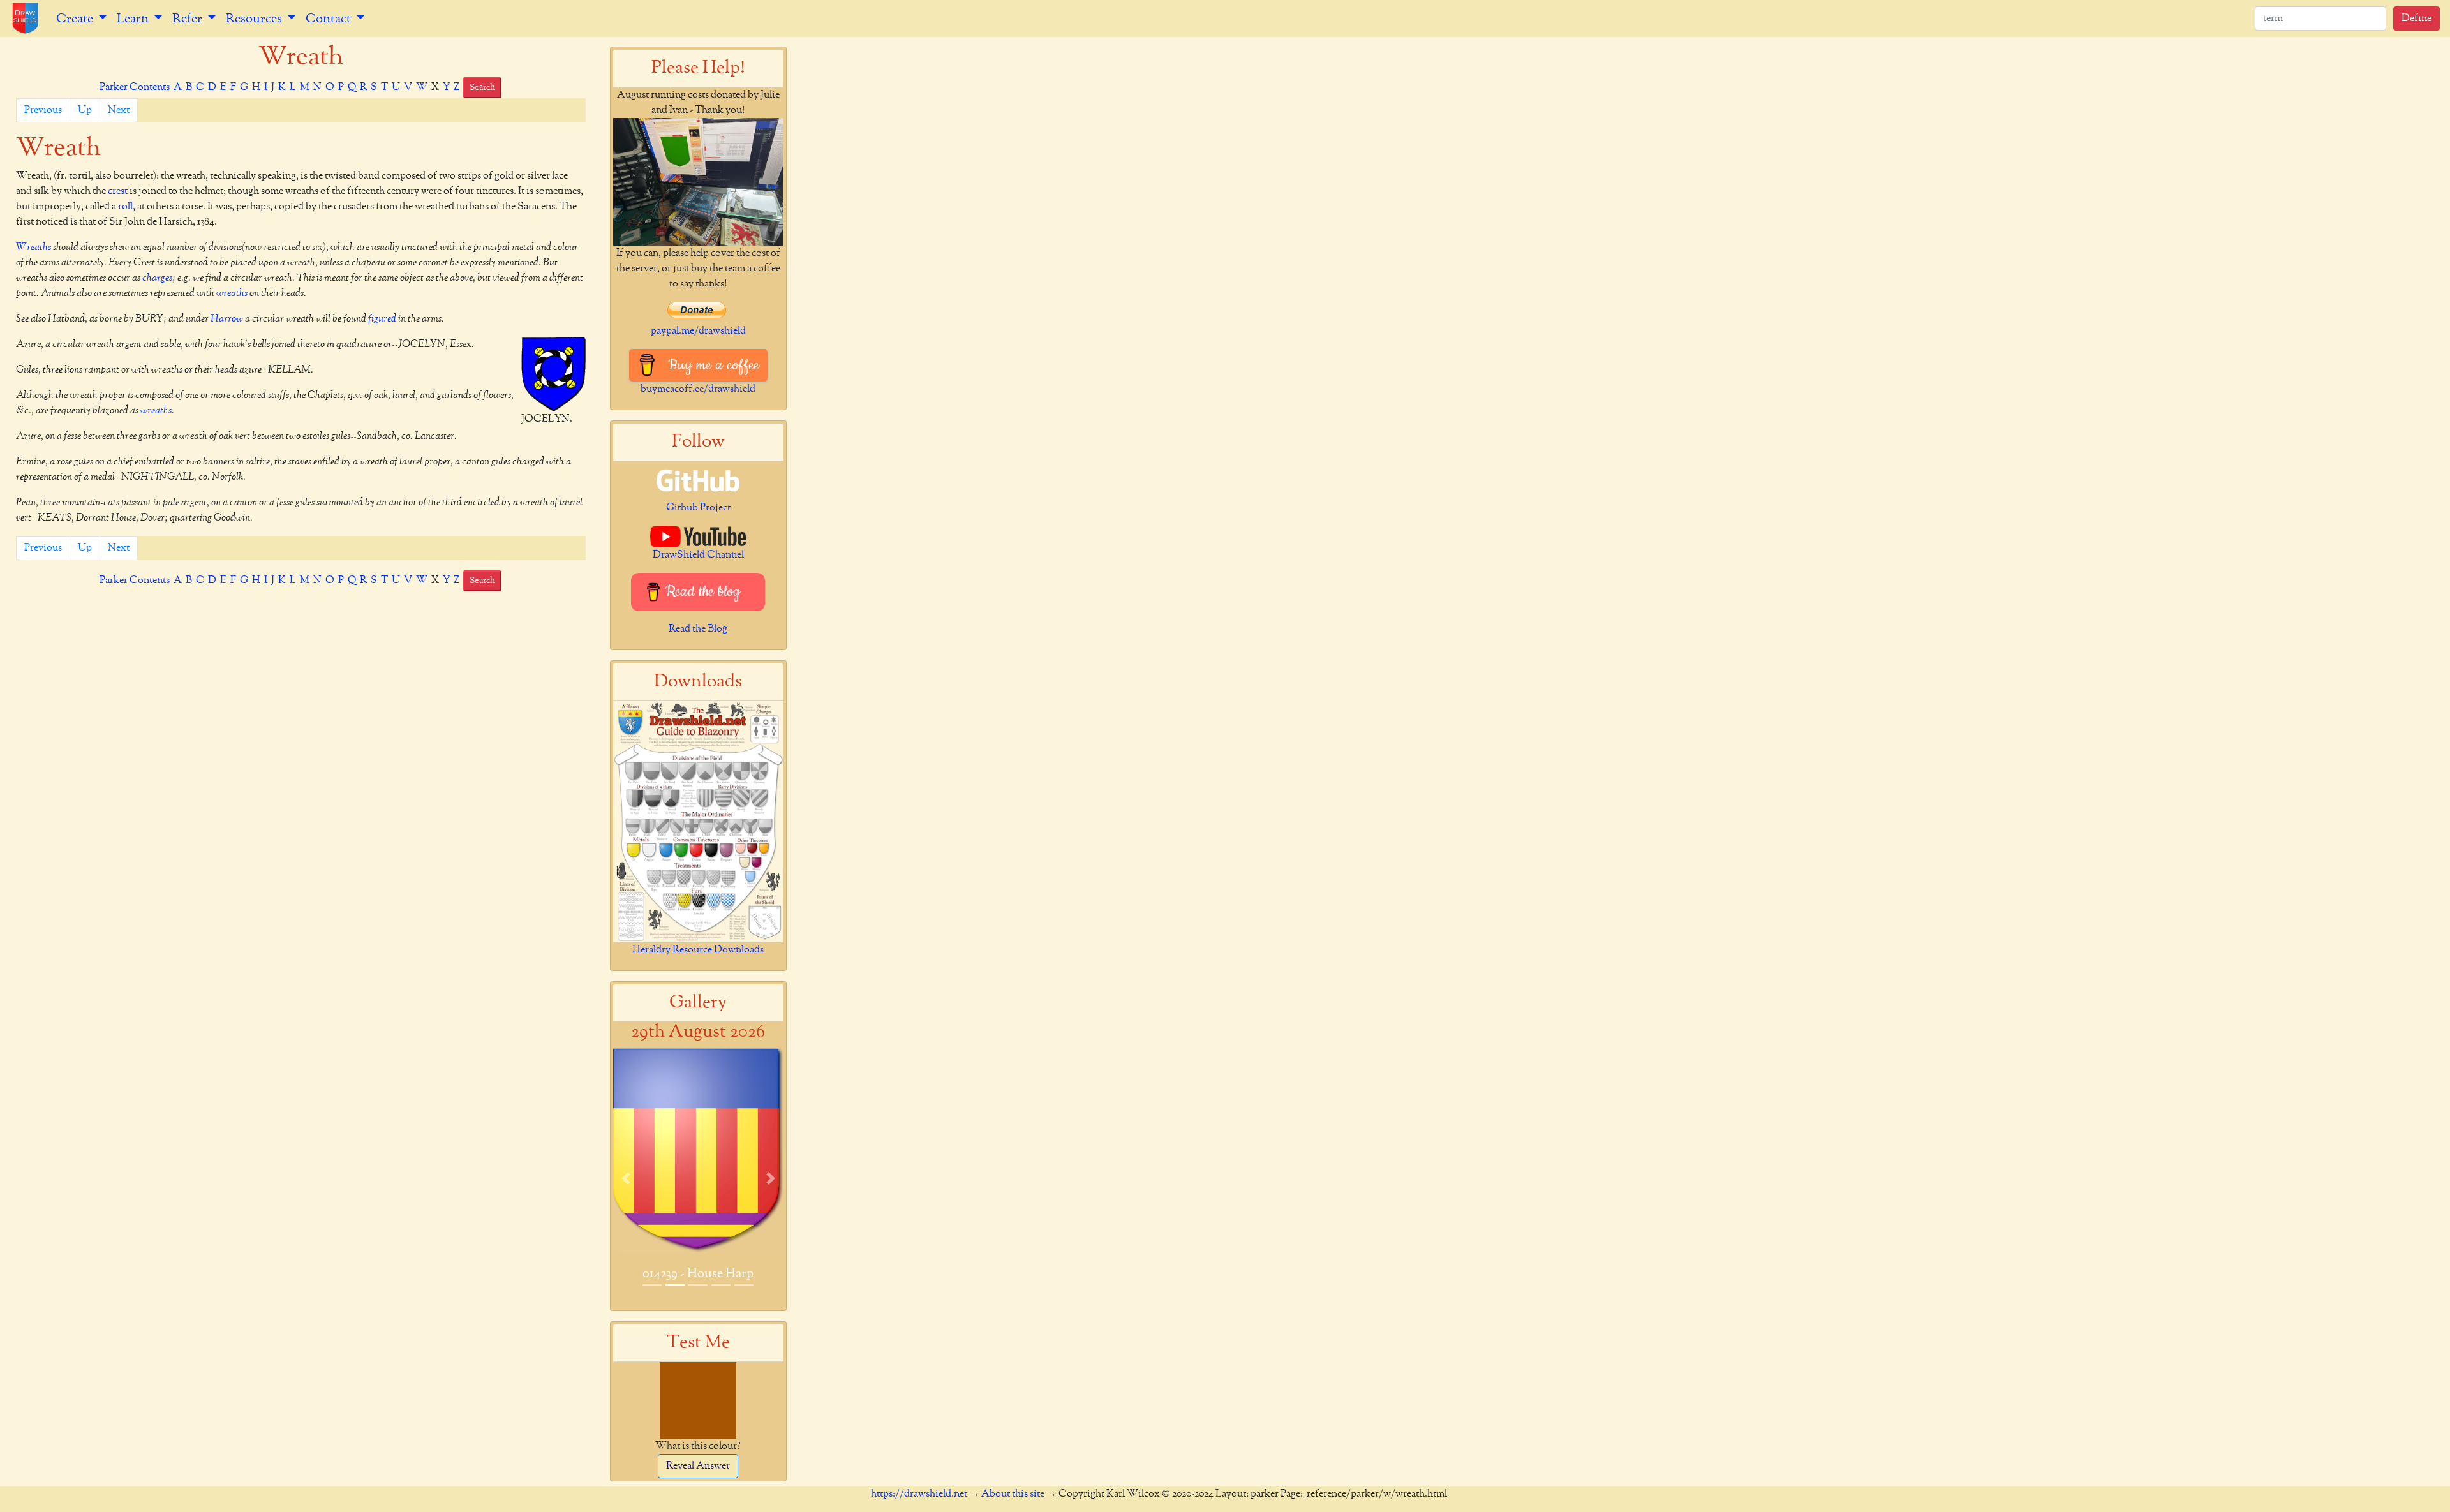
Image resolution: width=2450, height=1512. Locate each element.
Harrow (227, 319)
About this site (1013, 1494)
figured (382, 319)
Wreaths (33, 248)
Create (76, 19)
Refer (189, 19)
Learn (134, 19)
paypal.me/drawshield (698, 331)
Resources (255, 19)
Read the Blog (698, 629)
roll (125, 207)
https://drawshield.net (919, 1494)
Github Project (698, 508)
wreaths (232, 293)
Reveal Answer (698, 1466)
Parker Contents (135, 87)
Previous (43, 110)
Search (482, 87)
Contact (330, 19)
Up (85, 110)
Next (119, 110)
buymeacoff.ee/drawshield (698, 389)
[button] (626, 1178)
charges (157, 278)
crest (118, 191)
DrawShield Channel (698, 555)
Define (2417, 19)
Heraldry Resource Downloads (698, 950)
